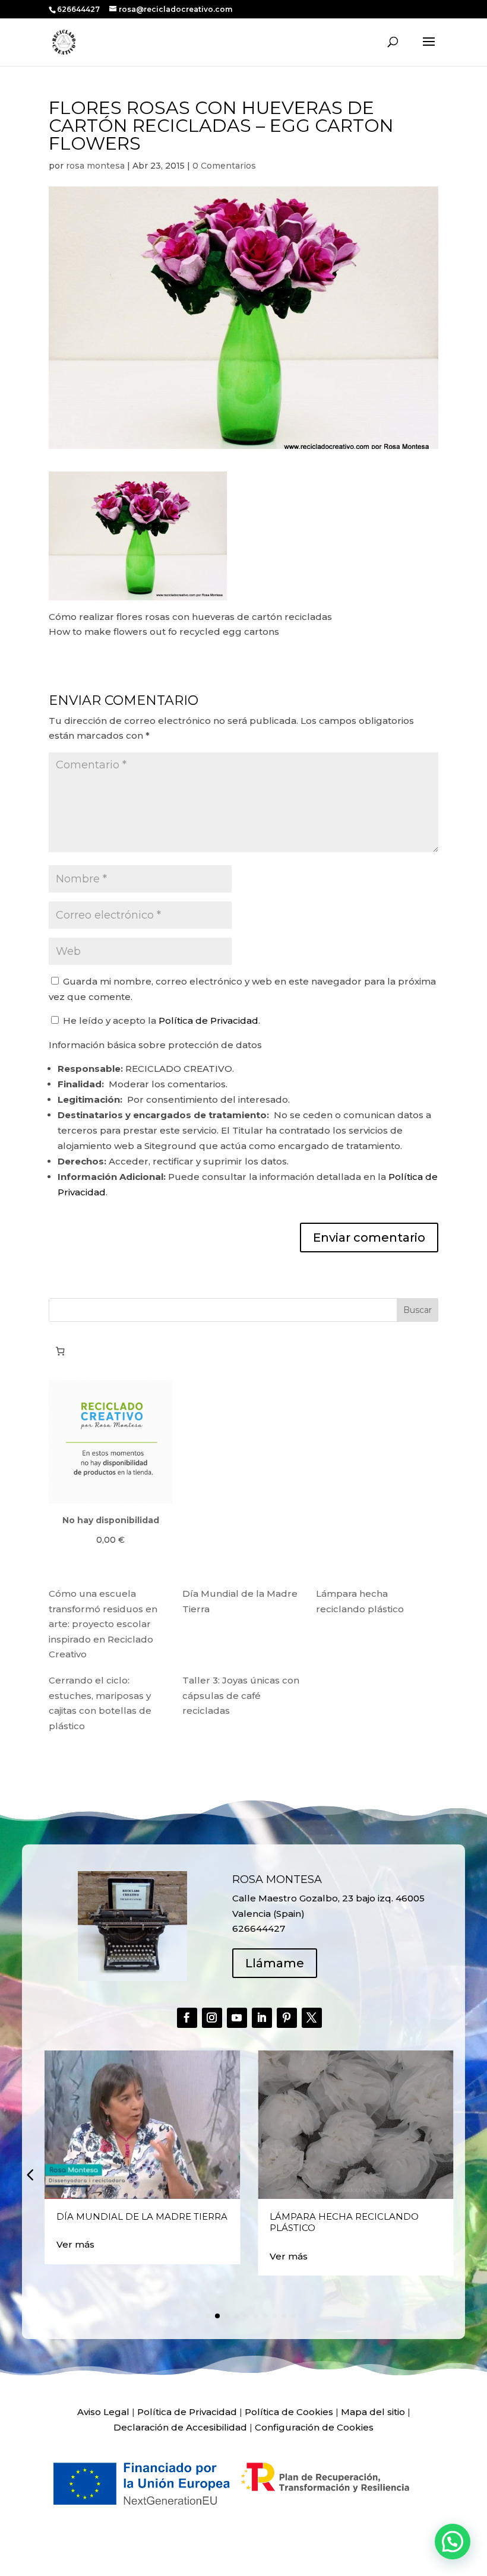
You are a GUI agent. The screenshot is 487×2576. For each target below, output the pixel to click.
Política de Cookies (289, 2412)
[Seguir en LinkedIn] (262, 2018)
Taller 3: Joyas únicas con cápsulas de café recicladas (241, 1695)
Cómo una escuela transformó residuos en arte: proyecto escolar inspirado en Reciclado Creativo (103, 1624)
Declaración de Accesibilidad (180, 2427)
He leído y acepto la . (160, 1020)
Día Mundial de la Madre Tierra (142, 2216)
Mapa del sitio (373, 2412)
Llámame (275, 1963)
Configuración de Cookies (314, 2427)
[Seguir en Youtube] (237, 2018)
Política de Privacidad (208, 1020)
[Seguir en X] (312, 2018)
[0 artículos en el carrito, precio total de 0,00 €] (60, 1351)
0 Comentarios (224, 166)
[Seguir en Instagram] (212, 2018)
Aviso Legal (103, 2412)
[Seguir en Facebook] (187, 2018)
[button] (30, 2175)
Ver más (75, 2244)
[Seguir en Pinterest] (287, 2018)
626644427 (79, 9)
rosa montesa (95, 166)
